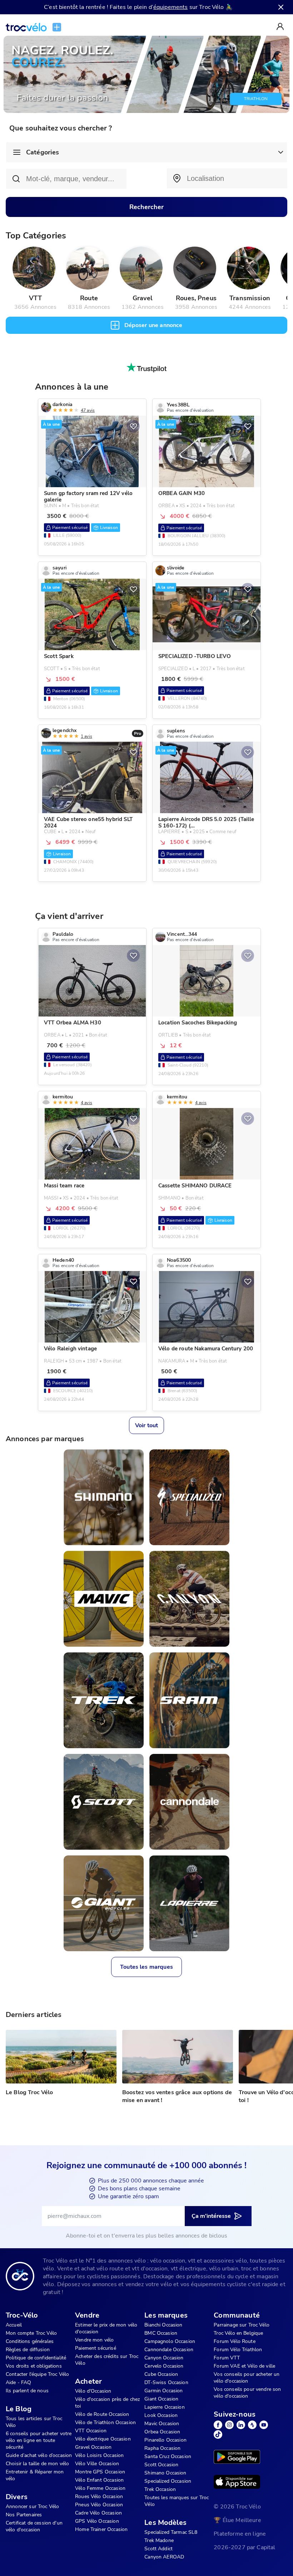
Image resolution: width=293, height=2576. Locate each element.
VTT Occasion (91, 2431)
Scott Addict (158, 2549)
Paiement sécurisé (96, 2348)
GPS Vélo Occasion (97, 2521)
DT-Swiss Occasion (166, 2382)
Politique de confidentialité (36, 2358)
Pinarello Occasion (165, 2440)
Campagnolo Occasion (170, 2341)
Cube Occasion (161, 2374)
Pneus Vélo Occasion (99, 2505)
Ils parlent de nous (27, 2391)
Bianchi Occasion (163, 2325)
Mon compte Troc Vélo (31, 2333)
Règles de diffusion (28, 2350)
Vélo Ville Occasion (97, 2464)
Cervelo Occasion (164, 2366)
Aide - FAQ (19, 2382)
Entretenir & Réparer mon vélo (35, 2475)
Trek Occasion (160, 2489)
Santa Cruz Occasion (168, 2456)
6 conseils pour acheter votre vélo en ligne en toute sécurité (39, 2440)
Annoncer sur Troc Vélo (32, 2506)
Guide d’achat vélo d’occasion (39, 2455)
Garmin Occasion (163, 2391)
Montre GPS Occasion (100, 2472)
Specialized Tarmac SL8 (171, 2532)
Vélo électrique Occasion (103, 2439)
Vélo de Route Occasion (102, 2414)
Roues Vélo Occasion (99, 2496)
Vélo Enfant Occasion (99, 2480)
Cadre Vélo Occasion (98, 2513)
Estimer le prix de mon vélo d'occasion (106, 2328)
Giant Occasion (161, 2399)
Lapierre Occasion (165, 2407)
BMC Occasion (161, 2333)
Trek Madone (159, 2540)
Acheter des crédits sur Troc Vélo (107, 2360)
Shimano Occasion (165, 2473)
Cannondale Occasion (169, 2350)
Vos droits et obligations (34, 2366)
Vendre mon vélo (94, 2340)
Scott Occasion (161, 2465)
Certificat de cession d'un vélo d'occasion (34, 2526)
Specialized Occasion (168, 2481)
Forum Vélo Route (234, 2341)
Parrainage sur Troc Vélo (242, 2325)
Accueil (14, 2325)
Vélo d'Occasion (93, 2391)
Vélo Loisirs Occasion (99, 2455)
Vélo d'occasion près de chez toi (107, 2403)
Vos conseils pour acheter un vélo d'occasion (247, 2378)
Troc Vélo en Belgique (238, 2333)
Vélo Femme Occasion (100, 2488)
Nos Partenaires (24, 2515)
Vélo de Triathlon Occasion (105, 2422)
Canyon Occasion (164, 2358)
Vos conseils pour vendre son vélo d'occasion (247, 2393)
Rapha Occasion (162, 2448)
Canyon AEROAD (164, 2557)
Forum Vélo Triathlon (238, 2350)
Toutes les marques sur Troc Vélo (177, 2501)
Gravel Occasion (93, 2447)
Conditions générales (30, 2341)
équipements (171, 7)
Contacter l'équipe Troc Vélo (37, 2374)
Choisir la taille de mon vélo (37, 2464)
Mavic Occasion (162, 2424)
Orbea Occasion (162, 2432)
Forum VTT (227, 2358)
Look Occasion (161, 2415)
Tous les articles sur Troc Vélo (34, 2422)
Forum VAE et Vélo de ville (244, 2366)
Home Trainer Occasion (101, 2529)
